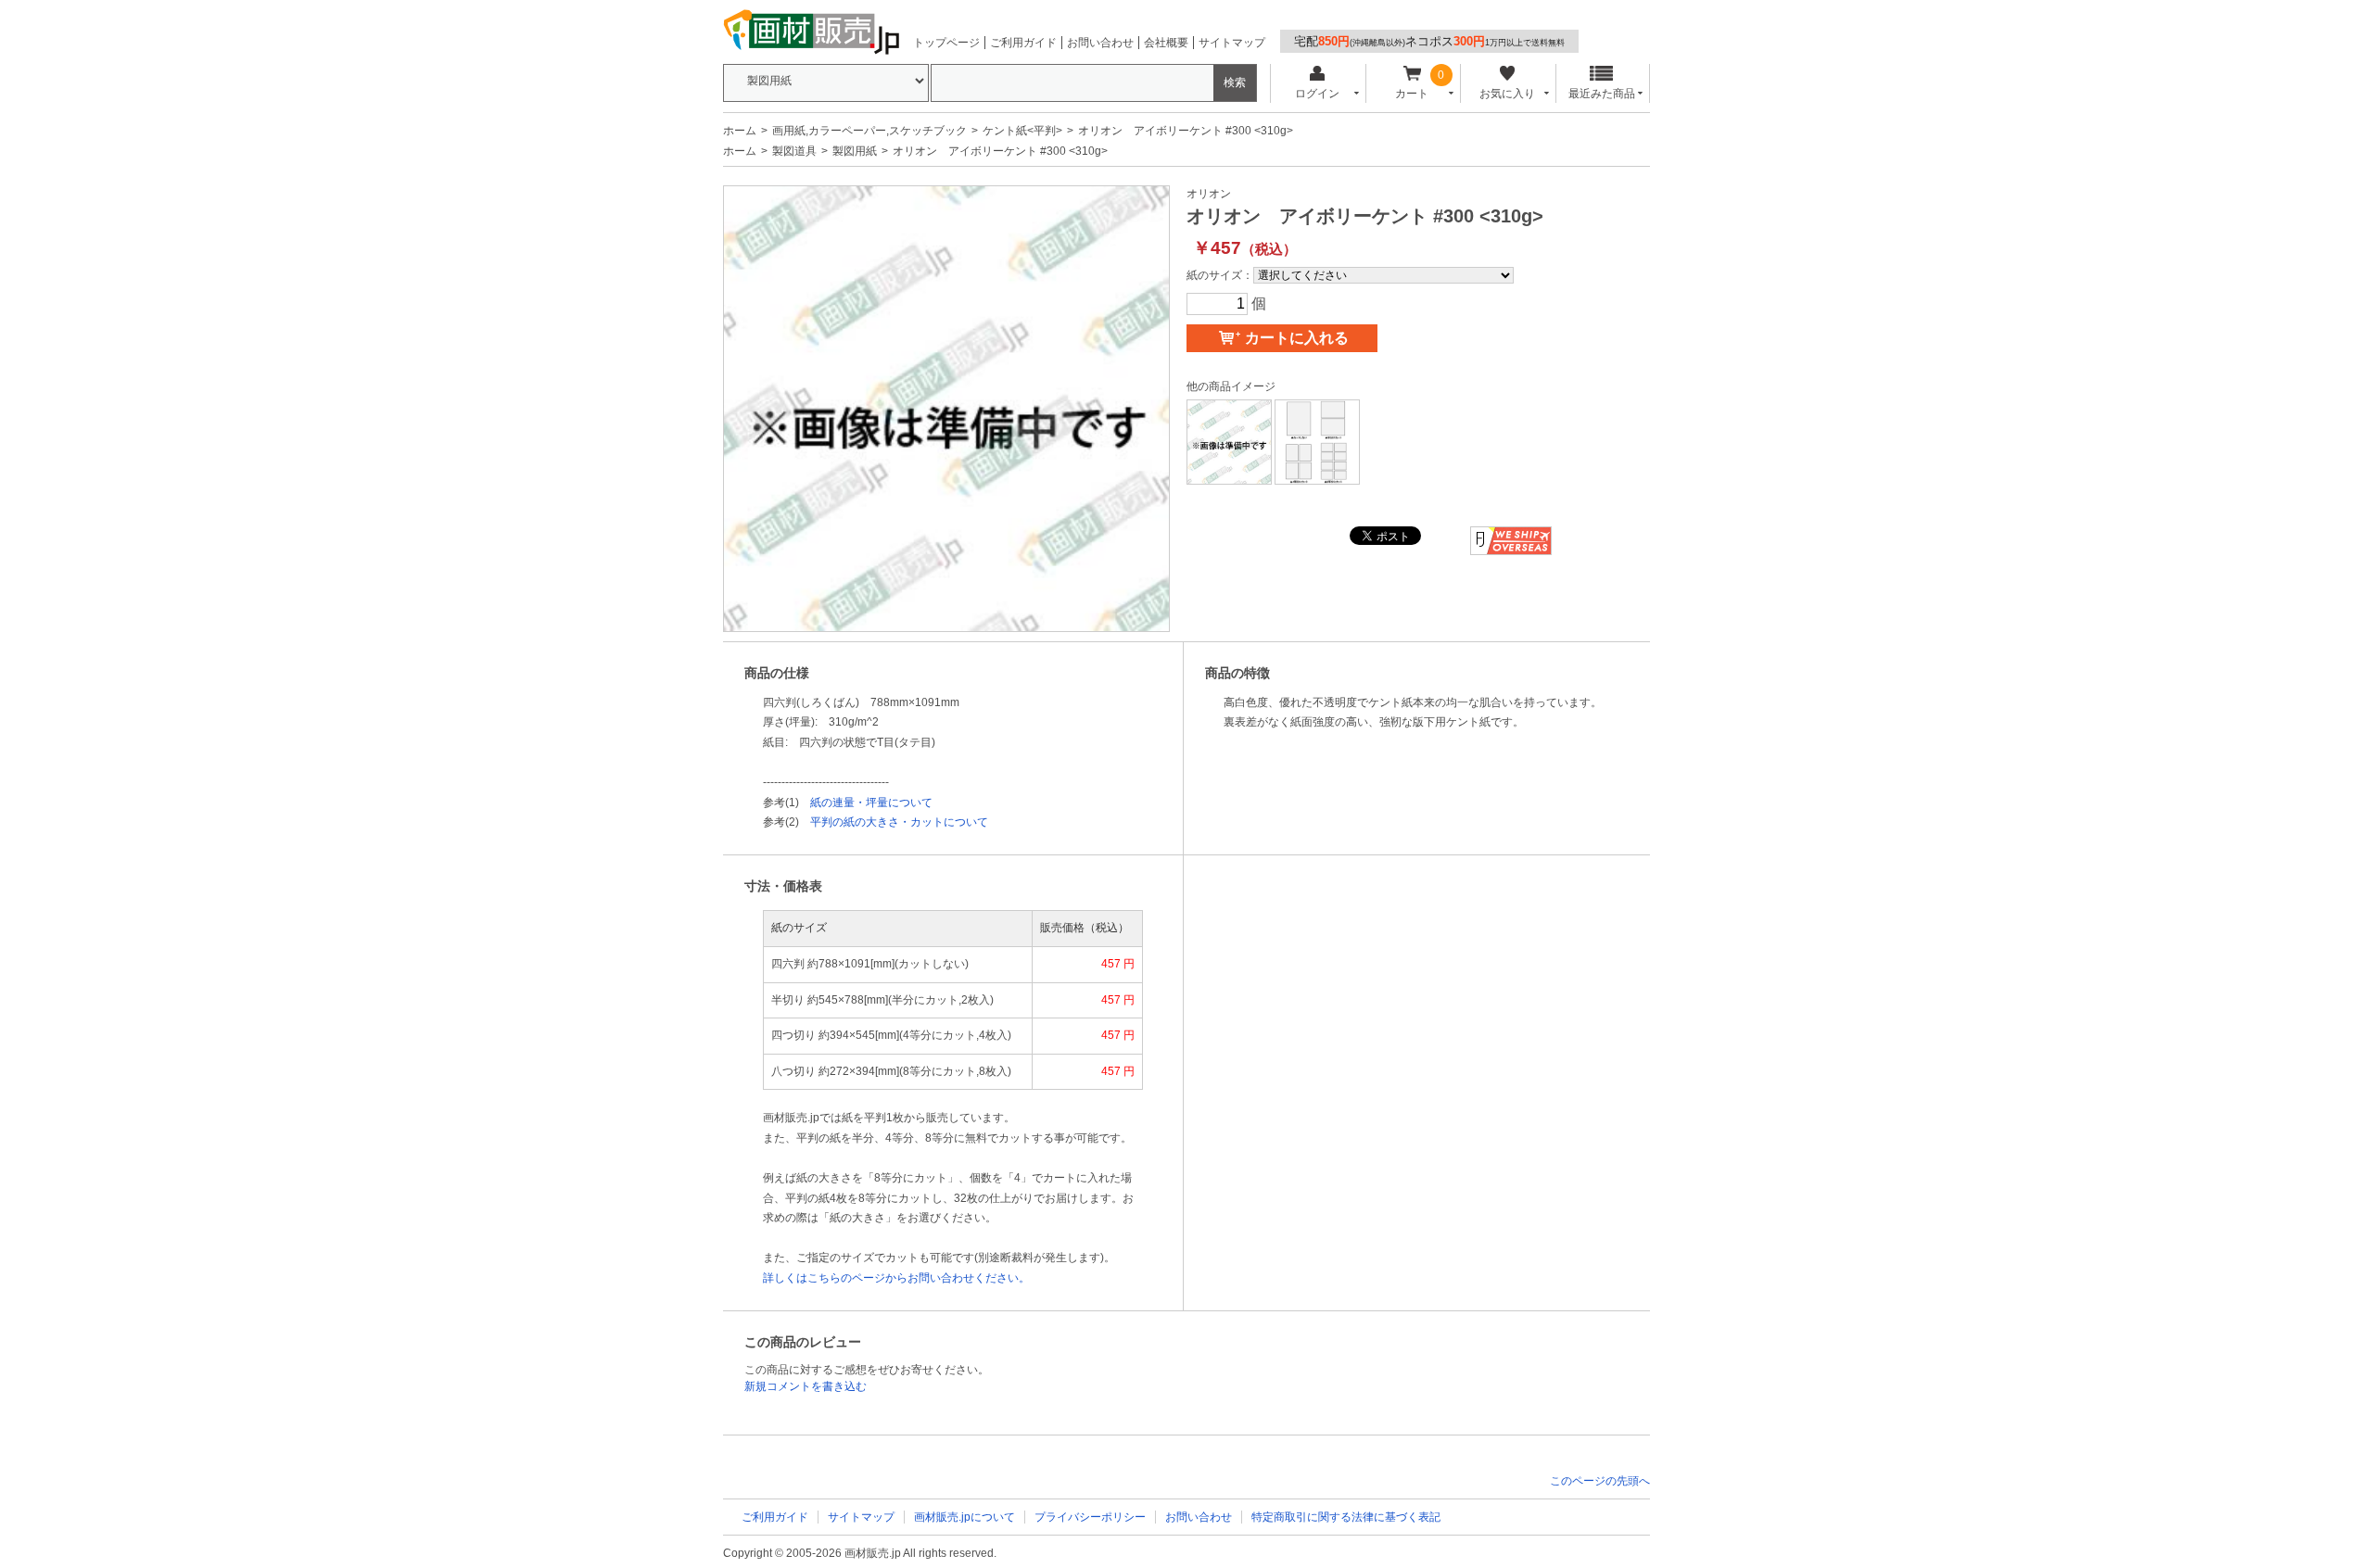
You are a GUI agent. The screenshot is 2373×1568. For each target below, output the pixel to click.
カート (1412, 94)
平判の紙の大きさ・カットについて (899, 822)
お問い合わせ (1100, 43)
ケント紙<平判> (1022, 131)
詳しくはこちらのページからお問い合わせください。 (896, 1278)
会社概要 (1166, 43)
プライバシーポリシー (1090, 1517)
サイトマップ (1232, 43)
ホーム (740, 131)
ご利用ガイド (1023, 43)
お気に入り (1507, 94)
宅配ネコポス (1429, 41)
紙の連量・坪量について (871, 803)
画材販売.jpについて (964, 1517)
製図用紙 (855, 151)
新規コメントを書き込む (806, 1386)
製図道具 (794, 151)
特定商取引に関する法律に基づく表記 (1346, 1517)
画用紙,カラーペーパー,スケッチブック (869, 131)
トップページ (946, 43)
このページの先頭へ (1600, 1481)
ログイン (1317, 94)
